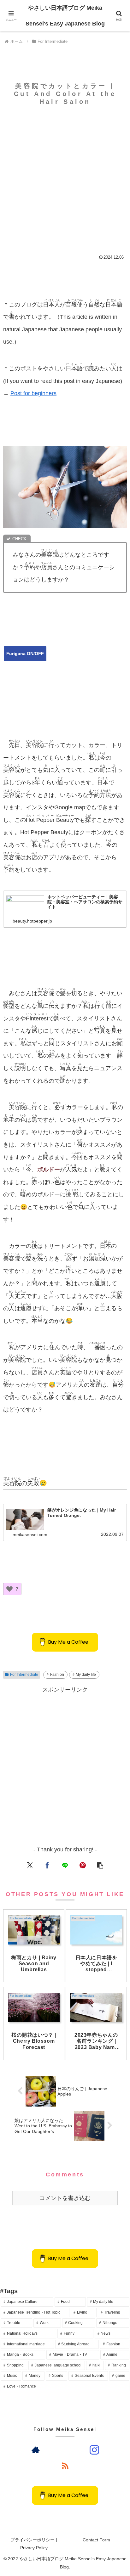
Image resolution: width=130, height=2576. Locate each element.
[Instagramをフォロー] (94, 2450)
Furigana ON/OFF (25, 654)
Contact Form (96, 2540)
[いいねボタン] (9, 1589)
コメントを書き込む (65, 2198)
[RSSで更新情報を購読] (65, 2466)
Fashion (57, 1675)
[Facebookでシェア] (47, 1865)
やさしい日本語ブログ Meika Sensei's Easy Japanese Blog (65, 16)
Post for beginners (33, 393)
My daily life (86, 1675)
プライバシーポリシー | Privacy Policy (34, 2544)
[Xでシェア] (30, 1865)
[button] (100, 1865)
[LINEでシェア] (65, 1865)
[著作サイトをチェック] (36, 2450)
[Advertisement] (65, 176)
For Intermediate (24, 1675)
